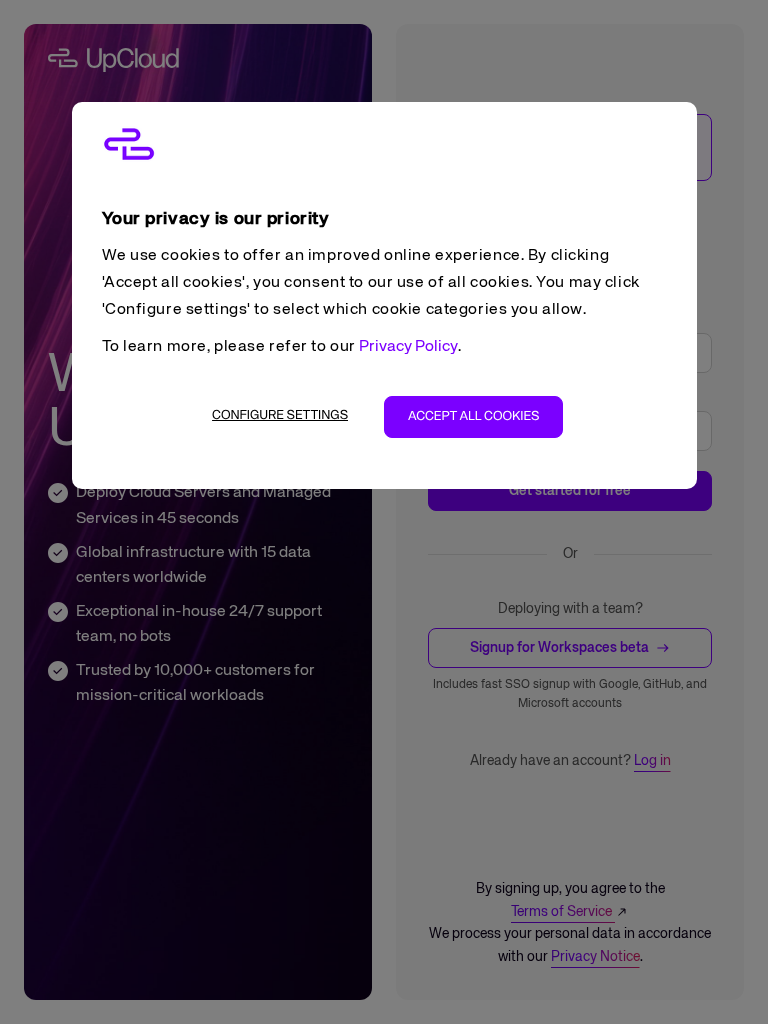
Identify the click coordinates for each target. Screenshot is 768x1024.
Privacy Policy (408, 347)
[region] (384, 295)
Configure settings (280, 415)
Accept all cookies (473, 416)
